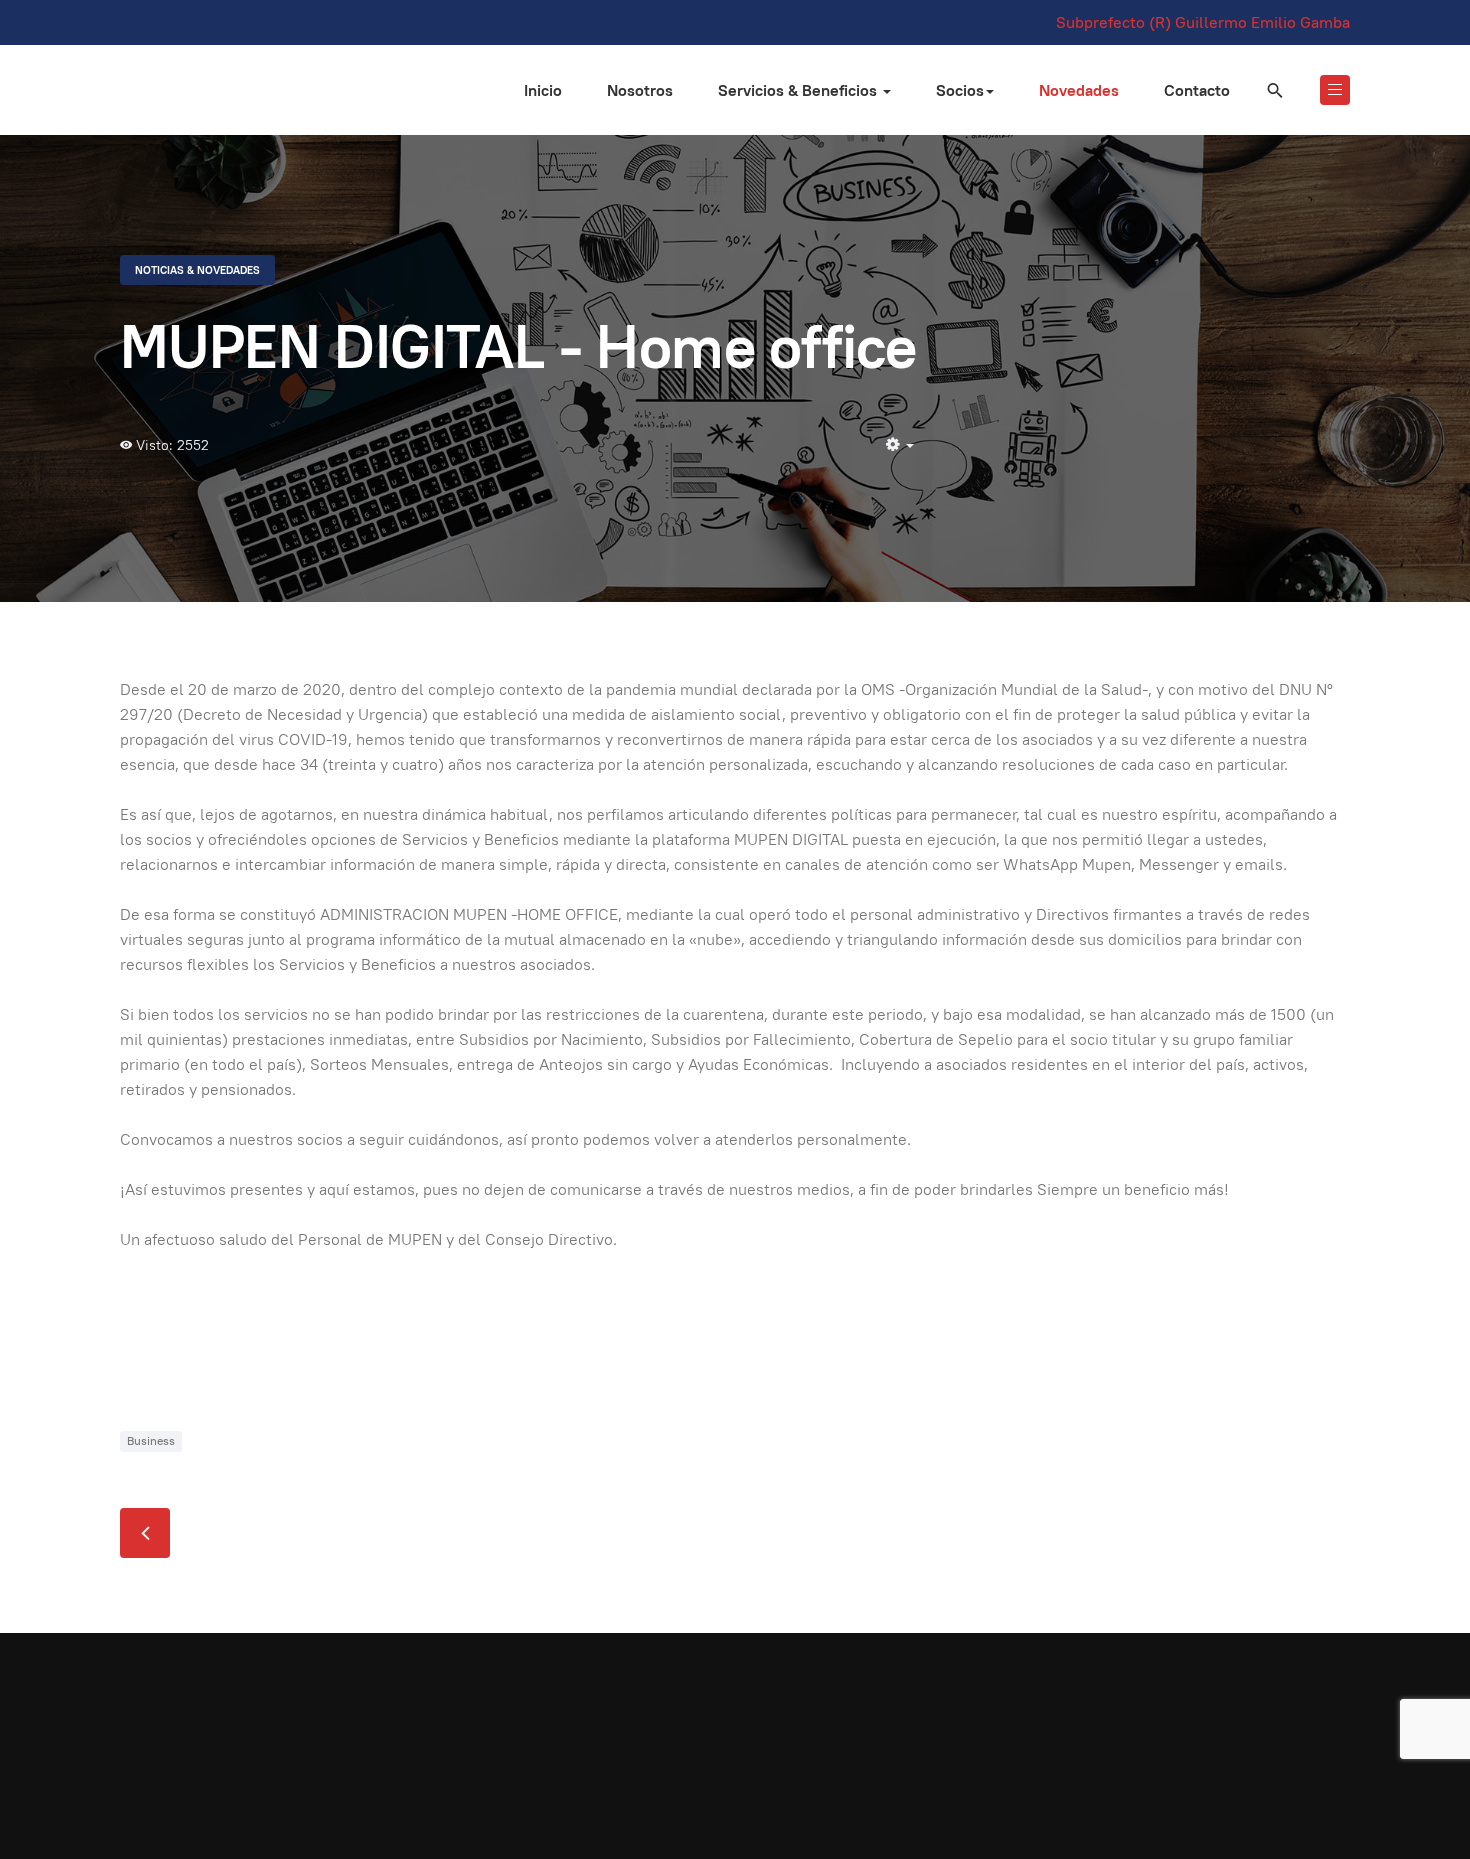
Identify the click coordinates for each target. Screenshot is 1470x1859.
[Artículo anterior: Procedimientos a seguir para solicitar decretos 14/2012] (145, 1533)
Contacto (1197, 90)
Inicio (543, 90)
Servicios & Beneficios (799, 90)
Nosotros (640, 90)
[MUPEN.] (165, 87)
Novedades (1079, 90)
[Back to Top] (1410, 1799)
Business (151, 1440)
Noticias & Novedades (197, 270)
